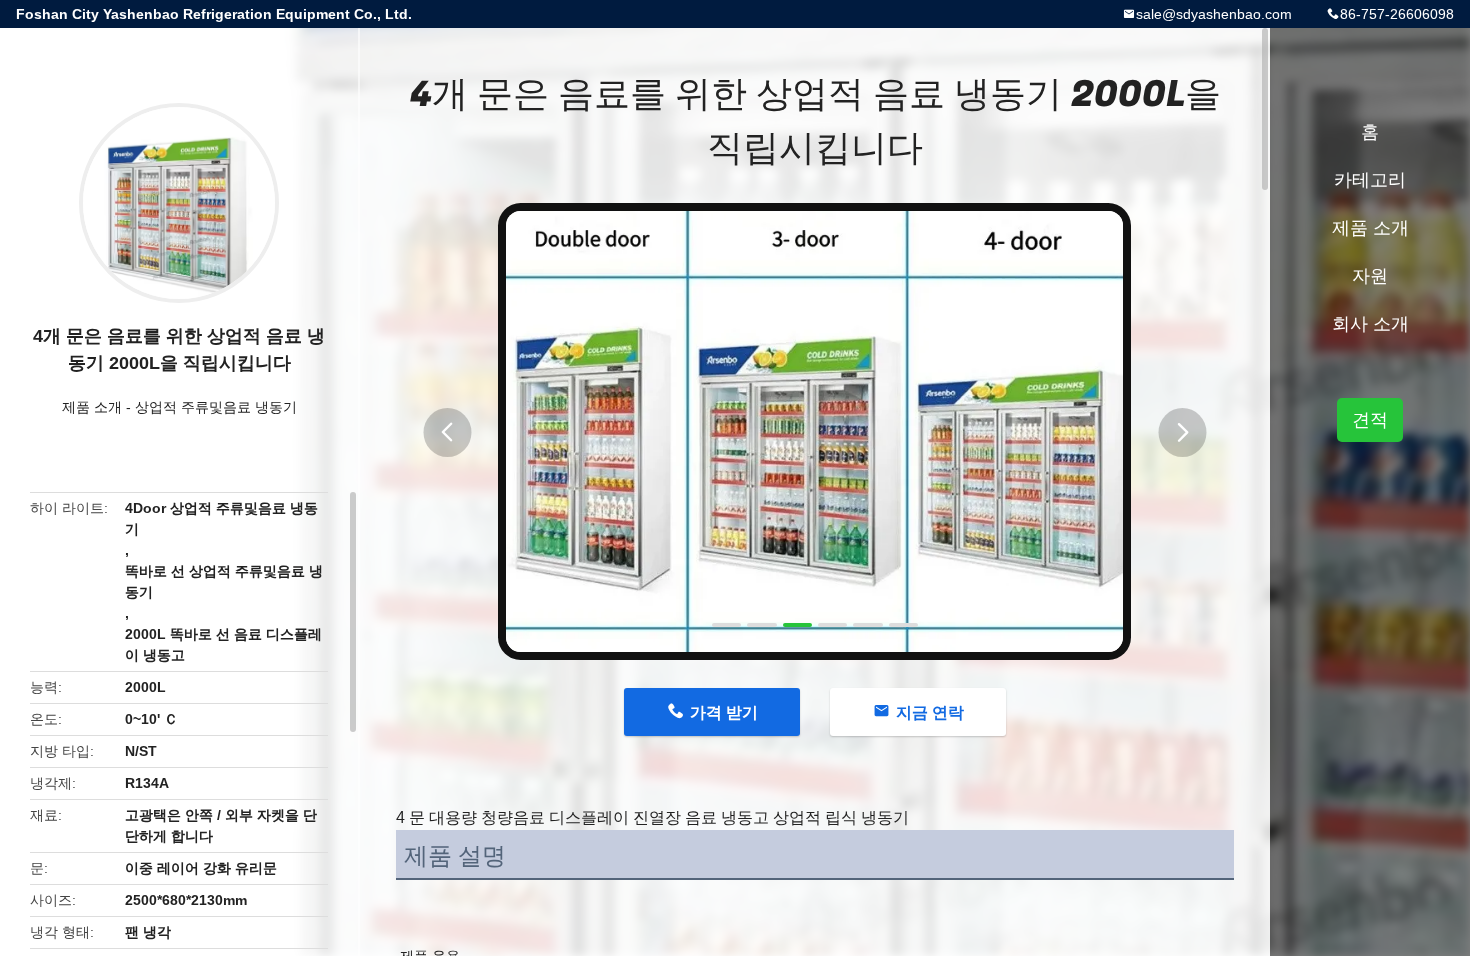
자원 (1370, 276)
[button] (447, 432)
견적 (1370, 420)
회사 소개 (1370, 324)
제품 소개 (92, 407)
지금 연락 (930, 712)
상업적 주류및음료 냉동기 (216, 407)
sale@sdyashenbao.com (1214, 14)
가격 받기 (724, 712)
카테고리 (1370, 180)
